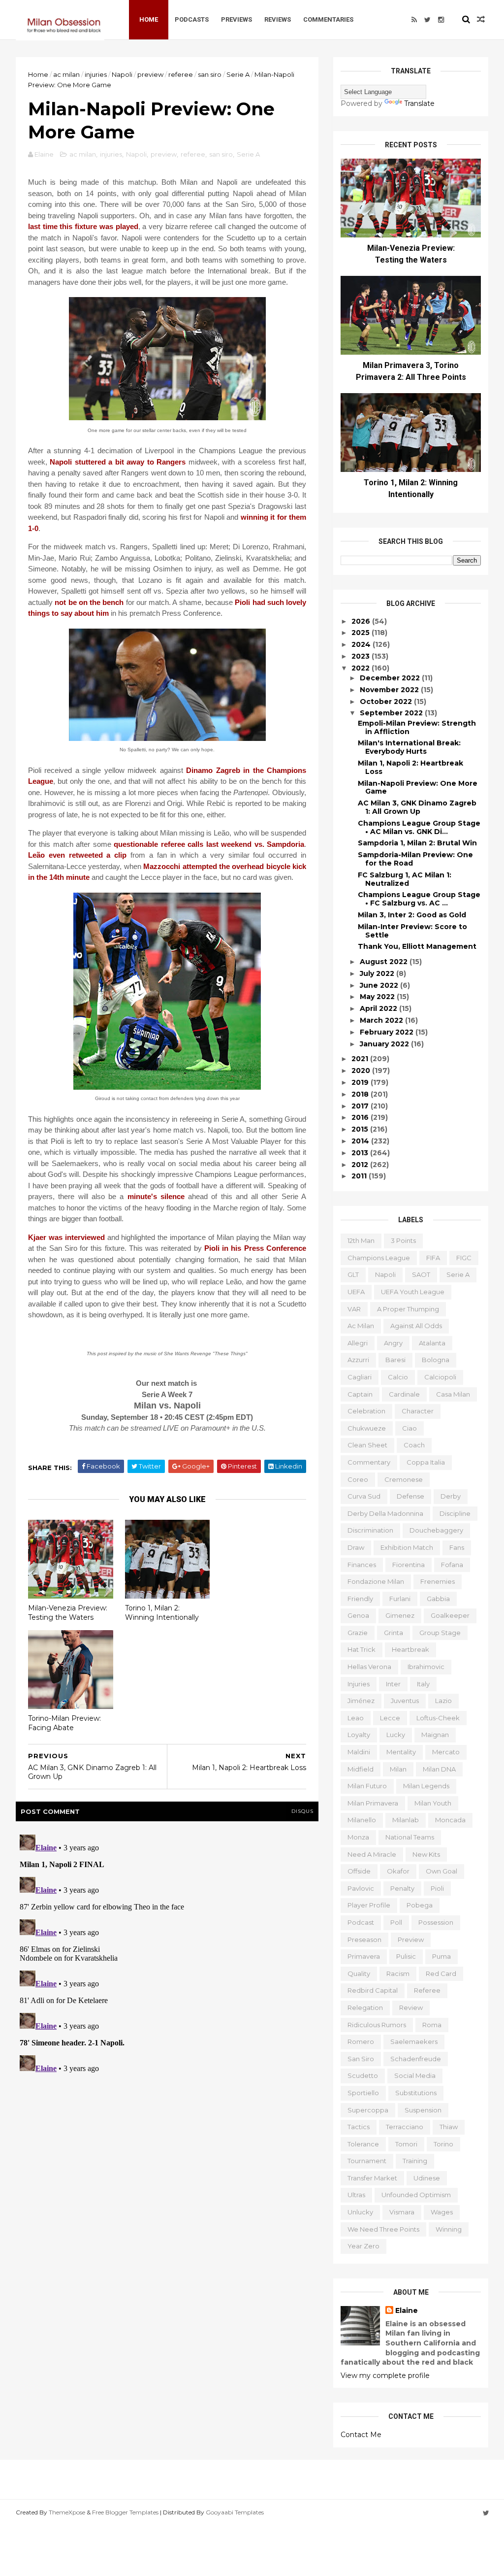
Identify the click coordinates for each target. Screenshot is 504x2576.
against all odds (416, 1326)
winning (449, 2229)
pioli (437, 1888)
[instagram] (441, 20)
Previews (236, 19)
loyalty (359, 1735)
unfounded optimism (416, 2195)
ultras (356, 2195)
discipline (455, 1513)
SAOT (421, 1274)
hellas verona (369, 1667)
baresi (395, 1360)
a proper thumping (408, 1309)
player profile (369, 1905)
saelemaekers (414, 2041)
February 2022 (388, 1032)
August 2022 (385, 962)
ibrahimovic (426, 1667)
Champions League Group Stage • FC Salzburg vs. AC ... (419, 899)
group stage (440, 1633)
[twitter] (427, 20)
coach (414, 1445)
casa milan (453, 1394)
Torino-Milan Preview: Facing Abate (64, 1723)
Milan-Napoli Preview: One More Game (418, 787)
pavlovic (361, 1888)
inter (393, 1684)
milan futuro (367, 1786)
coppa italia (426, 1462)
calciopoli (440, 1377)
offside (359, 1871)
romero (361, 2041)
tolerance (363, 2144)
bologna (436, 1360)
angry (393, 1343)
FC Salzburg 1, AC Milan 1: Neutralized (405, 879)
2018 (361, 1094)
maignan (435, 1735)
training (415, 2161)
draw (356, 1547)
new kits (426, 1854)
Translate (419, 103)
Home (149, 19)
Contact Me (361, 2435)
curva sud (364, 1496)
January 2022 (385, 1044)
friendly (360, 1599)
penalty (402, 1888)
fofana (452, 1565)
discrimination (370, 1530)
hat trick (362, 1649)
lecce (390, 1718)
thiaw (449, 2127)
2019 (361, 1082)
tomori (406, 2144)
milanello (362, 1820)
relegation (365, 2007)
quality (359, 1974)
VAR (354, 1309)
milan (398, 1769)
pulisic (406, 1956)
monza (358, 1837)
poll (396, 1922)
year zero (363, 2246)
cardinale (404, 1394)
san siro (210, 74)
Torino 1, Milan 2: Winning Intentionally (162, 1613)
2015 (361, 1129)
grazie (358, 1633)
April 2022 (379, 1008)
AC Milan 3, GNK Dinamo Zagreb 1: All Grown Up (417, 807)
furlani (400, 1599)
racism (398, 1974)
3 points (403, 1240)
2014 (361, 1141)
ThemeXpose (67, 2512)
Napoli (122, 74)
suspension (423, 2110)
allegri (358, 1343)
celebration (366, 1411)
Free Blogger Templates (125, 2512)
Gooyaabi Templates (235, 2512)
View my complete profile (385, 2375)
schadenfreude (416, 2059)
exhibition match (407, 1547)
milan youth (433, 1803)
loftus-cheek (438, 1718)
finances (362, 1565)
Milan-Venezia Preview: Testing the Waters (68, 1613)
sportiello (363, 2093)
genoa (358, 1615)
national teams (410, 1837)
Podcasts (192, 19)
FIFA (433, 1258)
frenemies (438, 1581)
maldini (359, 1752)
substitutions (416, 2093)
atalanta (432, 1343)
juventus (405, 1701)
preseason (364, 1940)
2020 (362, 1071)
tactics (359, 2127)
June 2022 (380, 985)
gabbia (438, 1599)
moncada (450, 1820)
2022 (362, 668)
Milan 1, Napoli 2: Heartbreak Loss (410, 767)
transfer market (372, 2178)
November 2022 (390, 690)
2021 (361, 1059)
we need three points (383, 2229)
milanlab (406, 1820)
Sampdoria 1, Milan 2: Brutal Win (417, 843)
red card (441, 1974)
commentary (369, 1462)
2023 (362, 656)
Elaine (407, 2310)
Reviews (278, 19)
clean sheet (367, 1445)
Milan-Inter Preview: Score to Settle (412, 931)
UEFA (356, 1292)
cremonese (404, 1479)
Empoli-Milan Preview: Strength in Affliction (417, 727)
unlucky (360, 2212)
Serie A (238, 74)
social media (415, 2075)
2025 (362, 633)
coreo (358, 1479)
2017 (361, 1106)
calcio (398, 1377)
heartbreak (410, 1649)
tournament (367, 2161)
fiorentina (409, 1565)
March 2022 (382, 1020)
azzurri (358, 1360)
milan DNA (439, 1769)
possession (436, 1922)
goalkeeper (450, 1615)
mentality (401, 1752)
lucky (396, 1735)
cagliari (360, 1377)
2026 (362, 621)
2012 (361, 1165)
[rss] (414, 20)
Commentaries (328, 19)
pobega (420, 1905)
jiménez (361, 1701)
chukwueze (367, 1428)
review (411, 2007)
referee (181, 74)
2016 (361, 1117)
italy (423, 1684)
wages (442, 2212)
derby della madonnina (385, 1513)
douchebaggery (436, 1530)
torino (443, 2144)
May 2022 (378, 997)
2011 (360, 1176)
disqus (302, 1811)
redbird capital (373, 1990)
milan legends (426, 1786)
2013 (361, 1153)
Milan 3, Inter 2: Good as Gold (412, 915)
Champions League (379, 1258)
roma (432, 2025)
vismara (402, 2212)
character (418, 1411)
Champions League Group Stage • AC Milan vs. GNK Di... (419, 827)
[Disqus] (167, 1954)
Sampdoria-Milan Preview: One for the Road (415, 859)
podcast (361, 1922)
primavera (364, 1956)
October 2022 (387, 702)
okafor (398, 1871)
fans (457, 1547)
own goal (441, 1871)
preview (150, 74)
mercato (446, 1752)
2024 (362, 644)
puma (441, 1956)
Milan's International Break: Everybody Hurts (409, 747)
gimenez (400, 1615)
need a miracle (372, 1854)
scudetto (363, 2075)
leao (356, 1718)
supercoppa (368, 2110)
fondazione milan (376, 1581)
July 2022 (378, 973)
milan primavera (373, 1803)
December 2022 (391, 678)
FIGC (464, 1258)
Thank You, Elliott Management (417, 946)
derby (451, 1496)
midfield (361, 1769)
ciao (409, 1428)
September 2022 (392, 713)
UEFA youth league (413, 1292)
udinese (427, 2178)
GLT (353, 1274)
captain (360, 1394)
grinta (394, 1633)
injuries (96, 74)
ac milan (66, 74)
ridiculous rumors (377, 2025)
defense (410, 1496)
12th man (361, 1240)
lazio (443, 1701)
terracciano (405, 2127)
